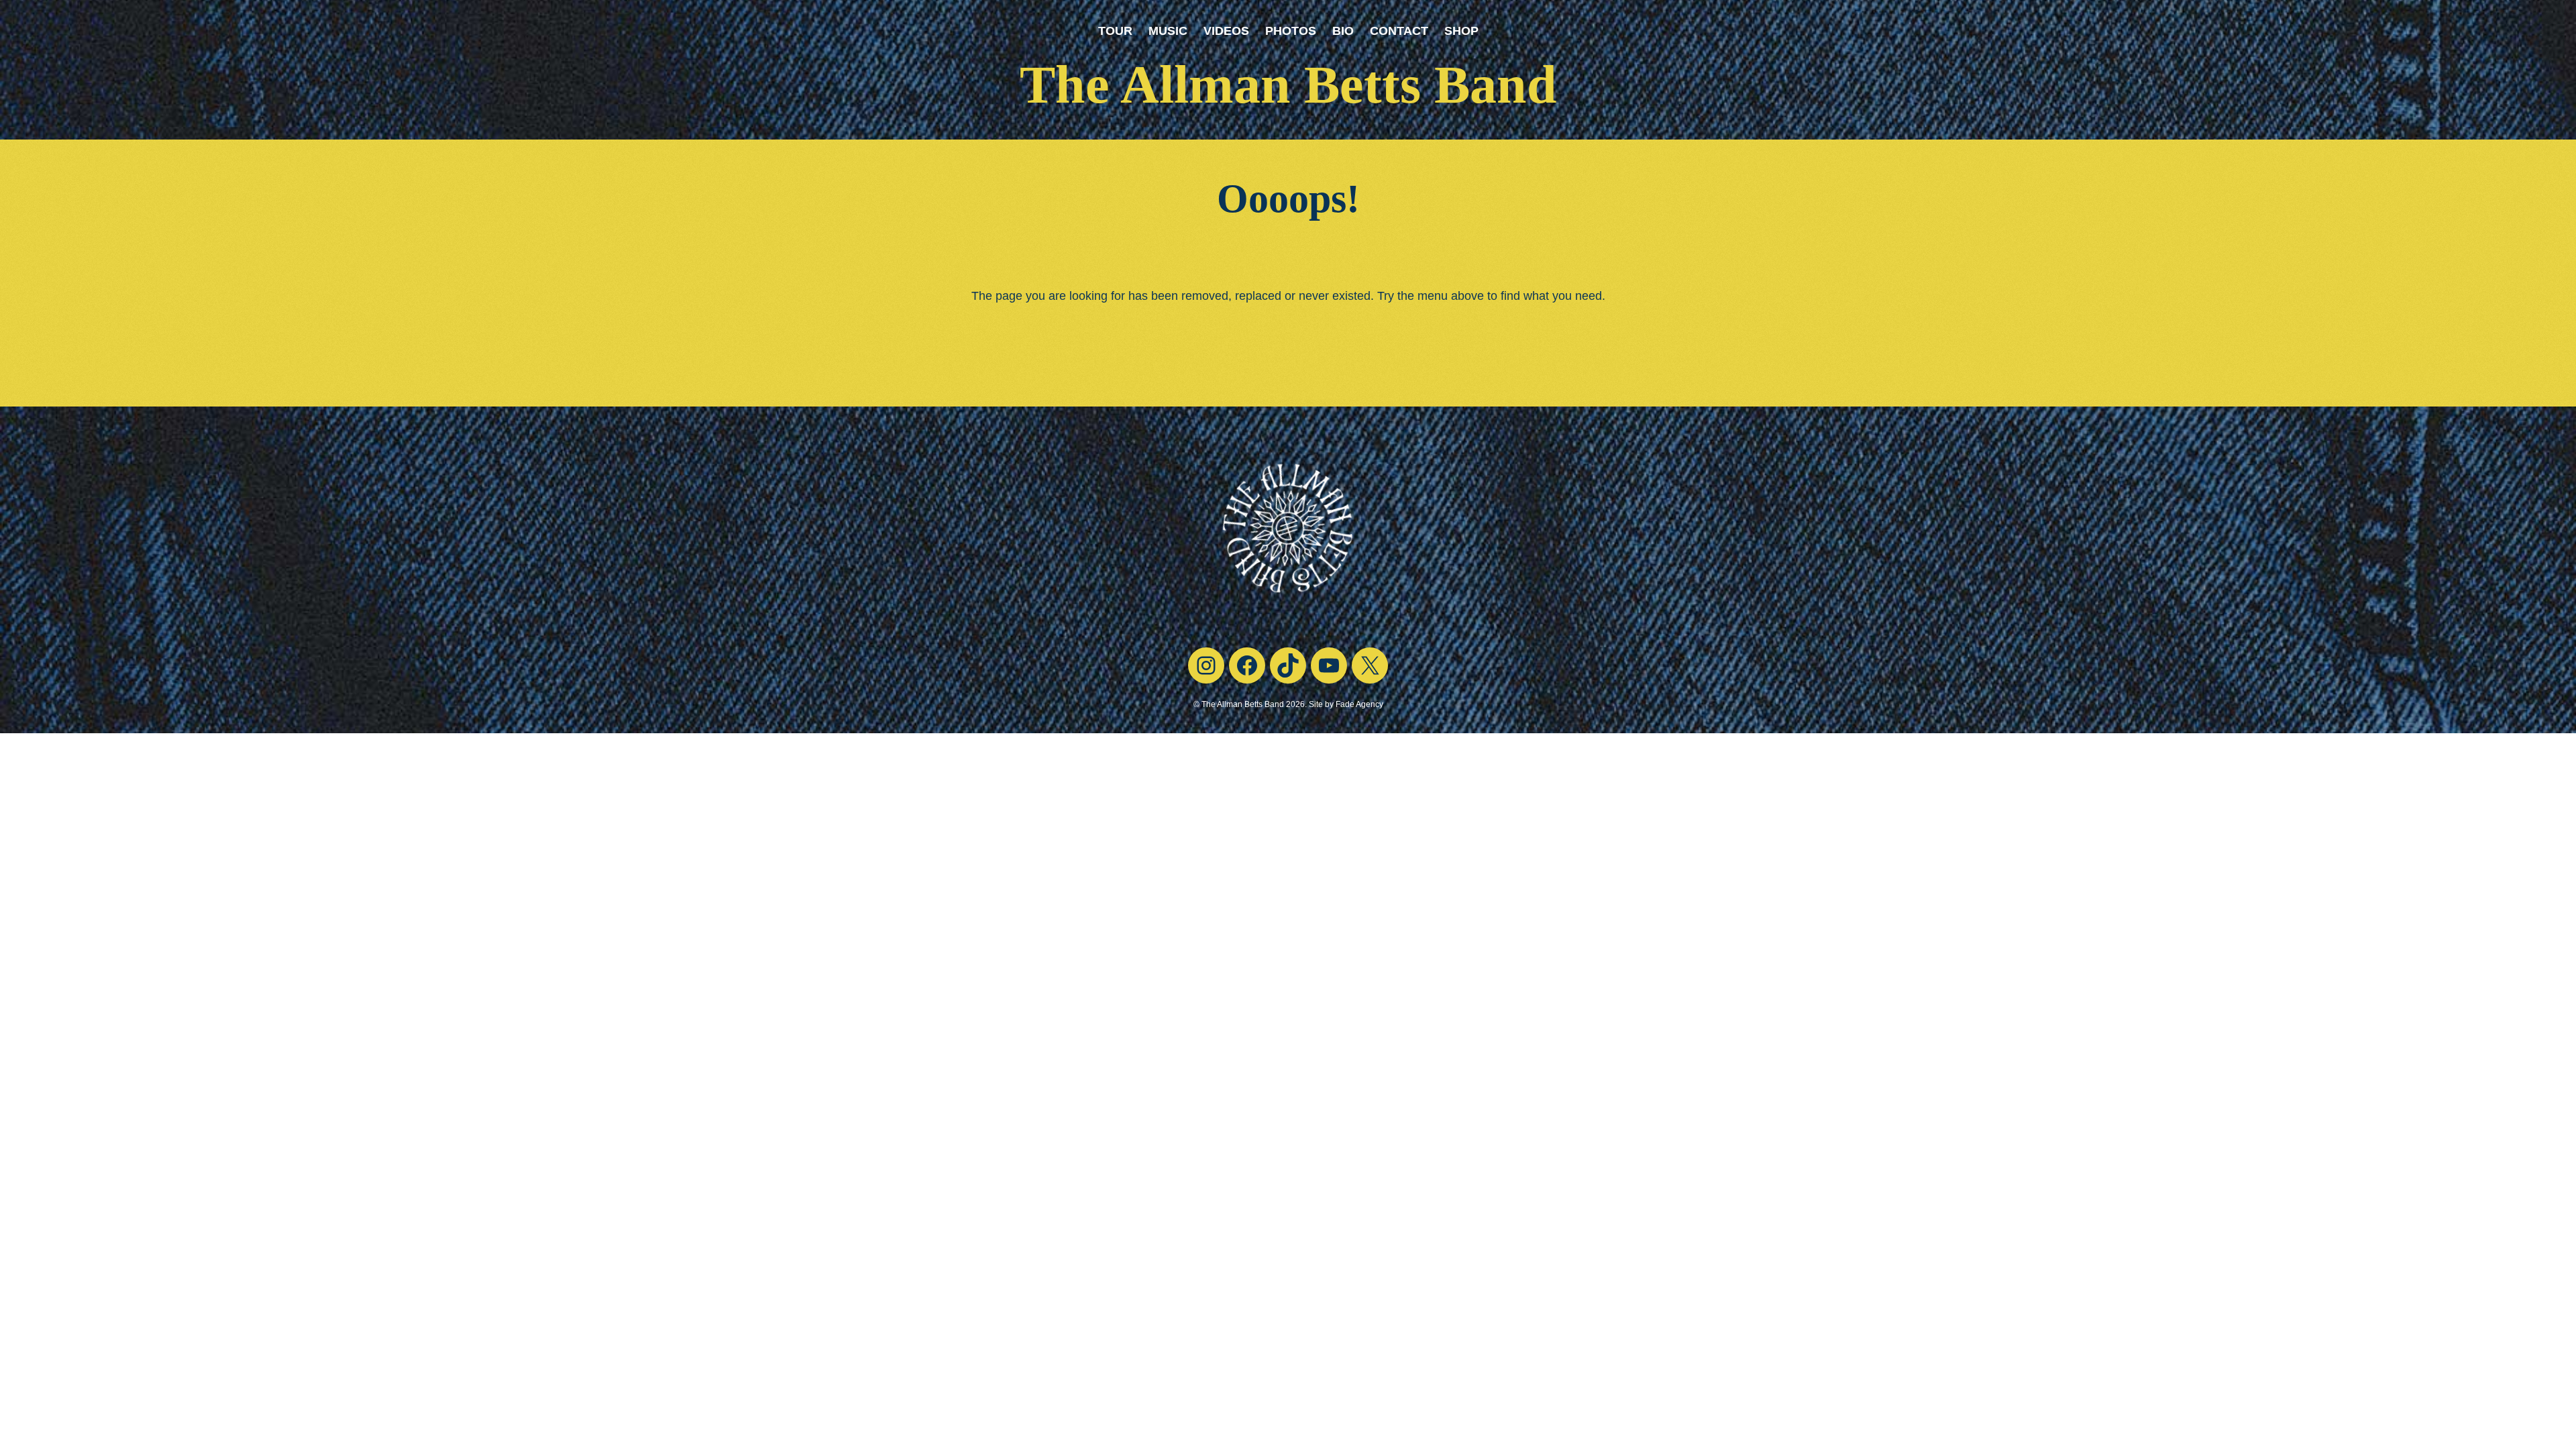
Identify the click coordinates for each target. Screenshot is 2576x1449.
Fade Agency (1359, 704)
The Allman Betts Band (1288, 85)
